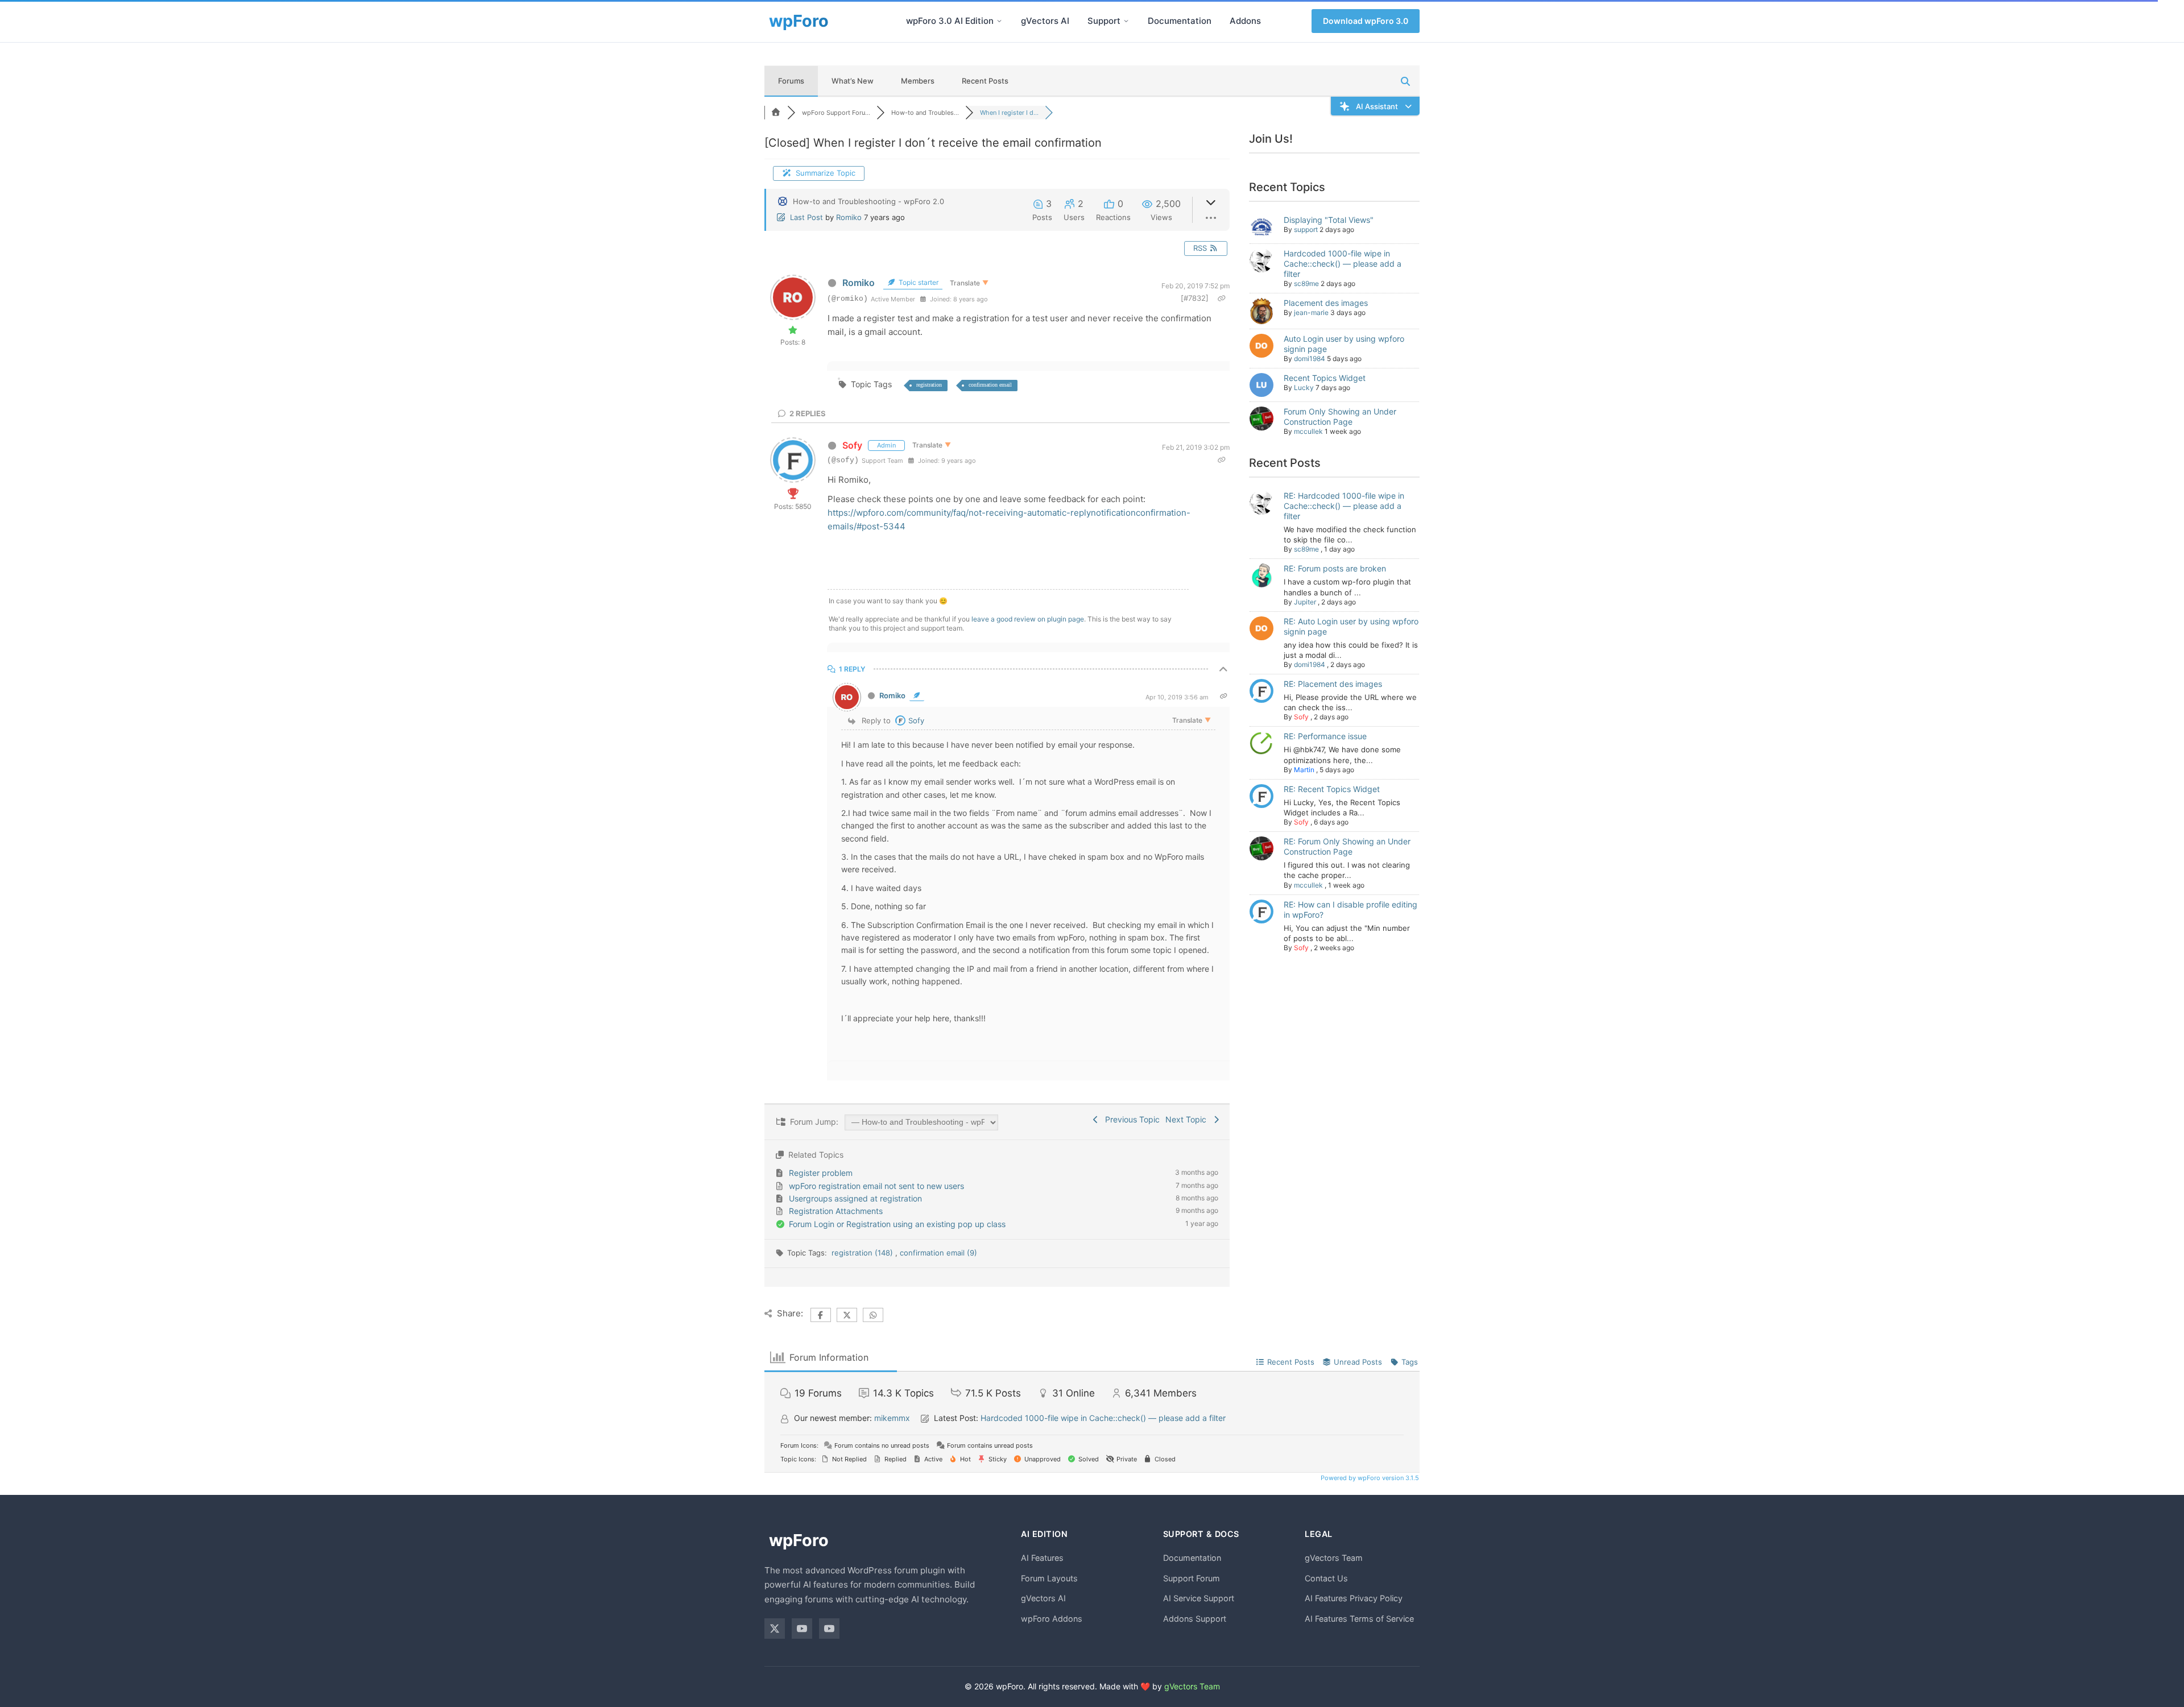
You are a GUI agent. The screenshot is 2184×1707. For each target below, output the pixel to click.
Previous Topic (1130, 1119)
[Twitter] (775, 1629)
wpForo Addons (1052, 1619)
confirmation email (990, 385)
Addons (1245, 21)
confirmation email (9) (938, 1253)
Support (1104, 21)
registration (929, 385)
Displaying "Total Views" (1329, 220)
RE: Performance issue (1325, 736)
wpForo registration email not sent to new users (876, 1186)
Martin (1304, 770)
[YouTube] (802, 1629)
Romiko (849, 217)
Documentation (1180, 21)
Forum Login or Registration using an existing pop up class (897, 1224)
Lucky (1304, 388)
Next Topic (1188, 1119)
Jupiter (1305, 602)
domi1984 (1310, 359)
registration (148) (863, 1253)
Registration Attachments (836, 1211)
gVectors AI (1045, 21)
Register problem (821, 1173)
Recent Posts (985, 81)
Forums (791, 81)
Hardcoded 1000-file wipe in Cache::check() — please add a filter (1343, 264)
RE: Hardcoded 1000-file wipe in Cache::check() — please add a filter (1344, 506)
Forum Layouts (1049, 1578)
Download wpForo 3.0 (1366, 21)
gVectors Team (1334, 1558)
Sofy (852, 445)
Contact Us (1326, 1578)
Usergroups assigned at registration (855, 1198)
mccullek (1308, 431)
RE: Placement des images (1333, 684)
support (1306, 229)
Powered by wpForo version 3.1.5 (1369, 1478)
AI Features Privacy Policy (1354, 1598)
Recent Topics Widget (1325, 378)
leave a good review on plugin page (1028, 619)
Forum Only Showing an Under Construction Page (1340, 417)
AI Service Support (1199, 1598)
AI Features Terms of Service (1359, 1619)
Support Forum (1192, 1578)
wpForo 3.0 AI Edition (950, 21)
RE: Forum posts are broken (1335, 568)
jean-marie (1311, 312)
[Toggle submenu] (999, 21)
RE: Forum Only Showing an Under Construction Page (1347, 846)
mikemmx (892, 1418)
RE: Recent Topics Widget (1332, 789)
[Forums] (776, 113)
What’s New (853, 81)
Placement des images (1326, 303)
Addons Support (1195, 1619)
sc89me (1306, 283)
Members (918, 81)
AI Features (1042, 1558)
